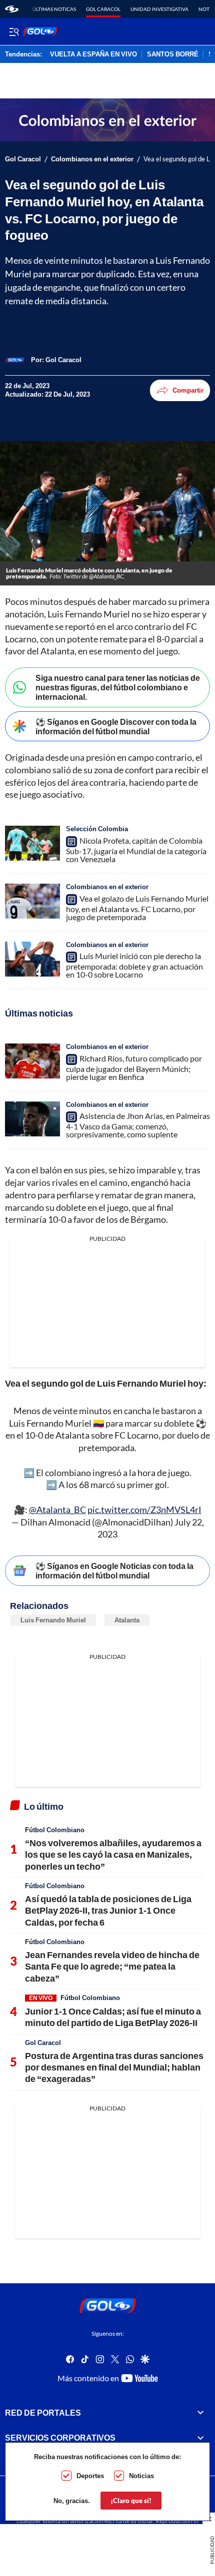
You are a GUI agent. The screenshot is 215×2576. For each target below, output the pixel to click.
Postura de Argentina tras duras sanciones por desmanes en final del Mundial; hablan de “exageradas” (114, 2067)
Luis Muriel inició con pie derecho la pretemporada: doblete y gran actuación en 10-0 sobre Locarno (134, 965)
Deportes (90, 2476)
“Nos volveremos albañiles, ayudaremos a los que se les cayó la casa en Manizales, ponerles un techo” (113, 1854)
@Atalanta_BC (57, 1510)
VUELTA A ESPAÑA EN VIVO (93, 54)
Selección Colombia (97, 829)
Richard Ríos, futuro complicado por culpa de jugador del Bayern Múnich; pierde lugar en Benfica (134, 1067)
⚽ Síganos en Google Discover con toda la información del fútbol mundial (116, 726)
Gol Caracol (103, 9)
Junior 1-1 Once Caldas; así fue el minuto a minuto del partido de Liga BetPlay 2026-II (113, 2017)
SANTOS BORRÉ (173, 54)
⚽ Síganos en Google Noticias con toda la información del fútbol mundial (114, 1570)
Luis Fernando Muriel (53, 1620)
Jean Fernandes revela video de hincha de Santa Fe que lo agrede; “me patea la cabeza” (112, 1966)
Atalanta (127, 1620)
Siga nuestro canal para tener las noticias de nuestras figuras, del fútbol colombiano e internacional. (118, 687)
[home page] (12, 9)
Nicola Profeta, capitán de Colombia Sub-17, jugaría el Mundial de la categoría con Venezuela (136, 850)
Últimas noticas (54, 9)
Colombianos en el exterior (92, 159)
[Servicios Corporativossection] (200, 2438)
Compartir (188, 390)
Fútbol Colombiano (55, 1830)
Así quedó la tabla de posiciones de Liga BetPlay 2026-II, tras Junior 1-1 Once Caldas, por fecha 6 (108, 1910)
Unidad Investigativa (159, 9)
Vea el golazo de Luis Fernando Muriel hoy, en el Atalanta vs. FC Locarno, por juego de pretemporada (137, 908)
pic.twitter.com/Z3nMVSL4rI (144, 1510)
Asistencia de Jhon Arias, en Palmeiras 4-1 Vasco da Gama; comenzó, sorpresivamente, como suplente (138, 1125)
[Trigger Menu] (14, 31)
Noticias (141, 2476)
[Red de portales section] (200, 2413)
